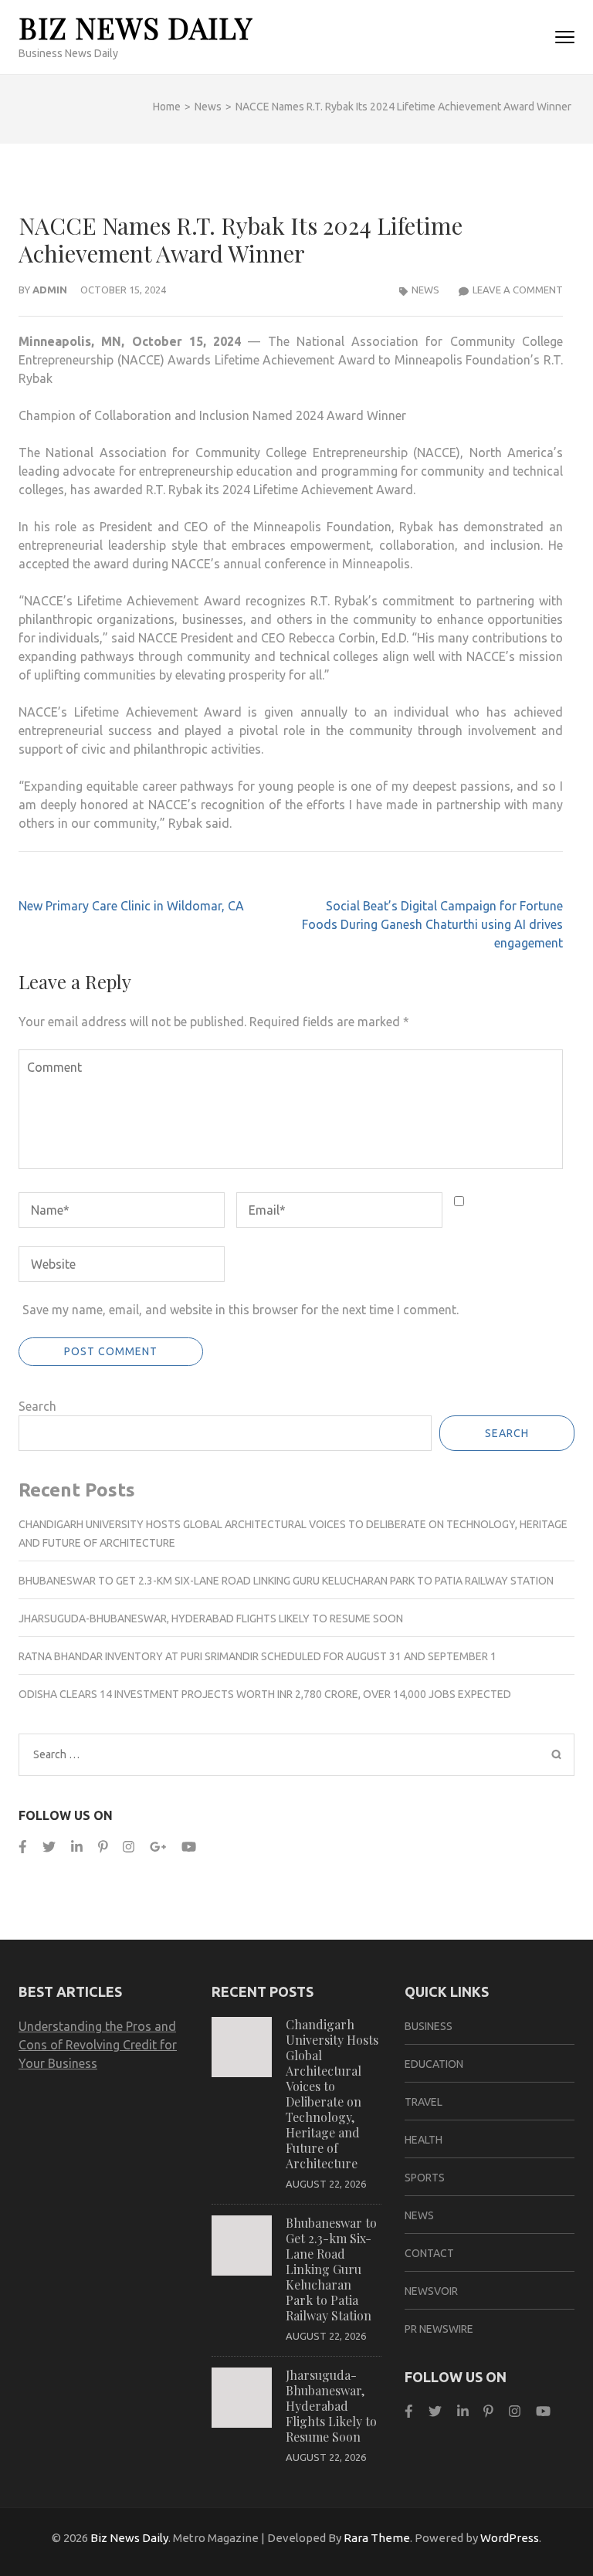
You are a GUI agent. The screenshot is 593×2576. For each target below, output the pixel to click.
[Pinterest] (103, 1847)
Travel (424, 2102)
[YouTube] (189, 1847)
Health (424, 2140)
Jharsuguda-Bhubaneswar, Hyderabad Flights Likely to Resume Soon (211, 1618)
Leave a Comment (518, 290)
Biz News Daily (136, 27)
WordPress (510, 2538)
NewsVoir (431, 2291)
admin (50, 290)
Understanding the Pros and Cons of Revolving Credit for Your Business (98, 2045)
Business (429, 2026)
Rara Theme (377, 2538)
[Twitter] (49, 1847)
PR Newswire (439, 2329)
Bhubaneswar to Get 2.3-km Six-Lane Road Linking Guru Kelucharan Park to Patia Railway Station (286, 1581)
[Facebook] (23, 1847)
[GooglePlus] (158, 1847)
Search (37, 1406)
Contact (429, 2253)
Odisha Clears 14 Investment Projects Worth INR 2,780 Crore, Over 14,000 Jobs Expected (265, 1694)
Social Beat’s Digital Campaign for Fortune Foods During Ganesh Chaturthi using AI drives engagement (432, 924)
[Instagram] (129, 1847)
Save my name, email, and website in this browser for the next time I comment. (241, 1310)
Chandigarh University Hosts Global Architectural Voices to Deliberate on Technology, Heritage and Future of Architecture (332, 2094)
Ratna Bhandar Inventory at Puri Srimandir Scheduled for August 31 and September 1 (258, 1656)
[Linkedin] (77, 1847)
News (425, 290)
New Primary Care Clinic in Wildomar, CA (131, 906)
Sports (425, 2178)
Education (434, 2064)
